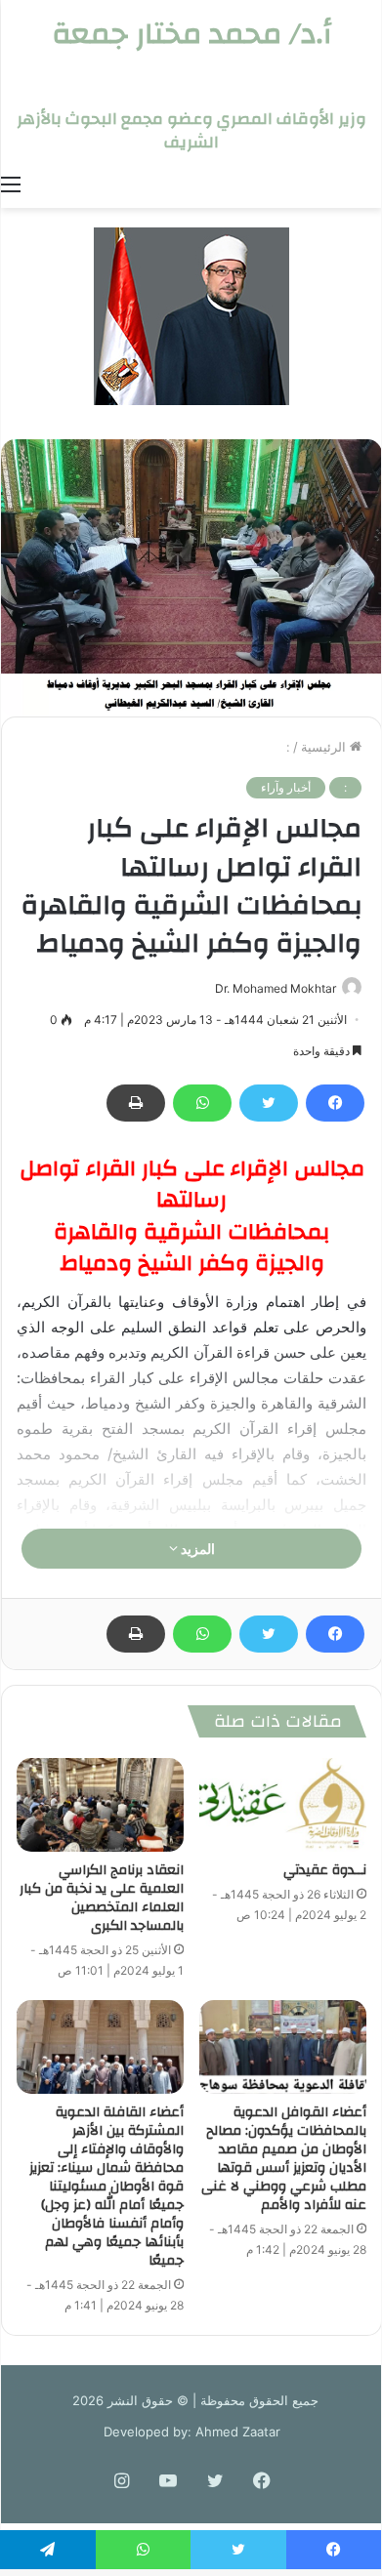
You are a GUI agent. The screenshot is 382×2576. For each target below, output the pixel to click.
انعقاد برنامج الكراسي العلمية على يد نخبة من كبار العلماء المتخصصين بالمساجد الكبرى (102, 1898)
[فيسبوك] (335, 1103)
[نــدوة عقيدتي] (283, 1805)
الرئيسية (325, 747)
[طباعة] (136, 1103)
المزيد (196, 1549)
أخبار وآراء (286, 787)
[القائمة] (11, 184)
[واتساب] (202, 1103)
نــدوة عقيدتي (325, 1870)
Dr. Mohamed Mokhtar (276, 988)
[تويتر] (269, 1103)
